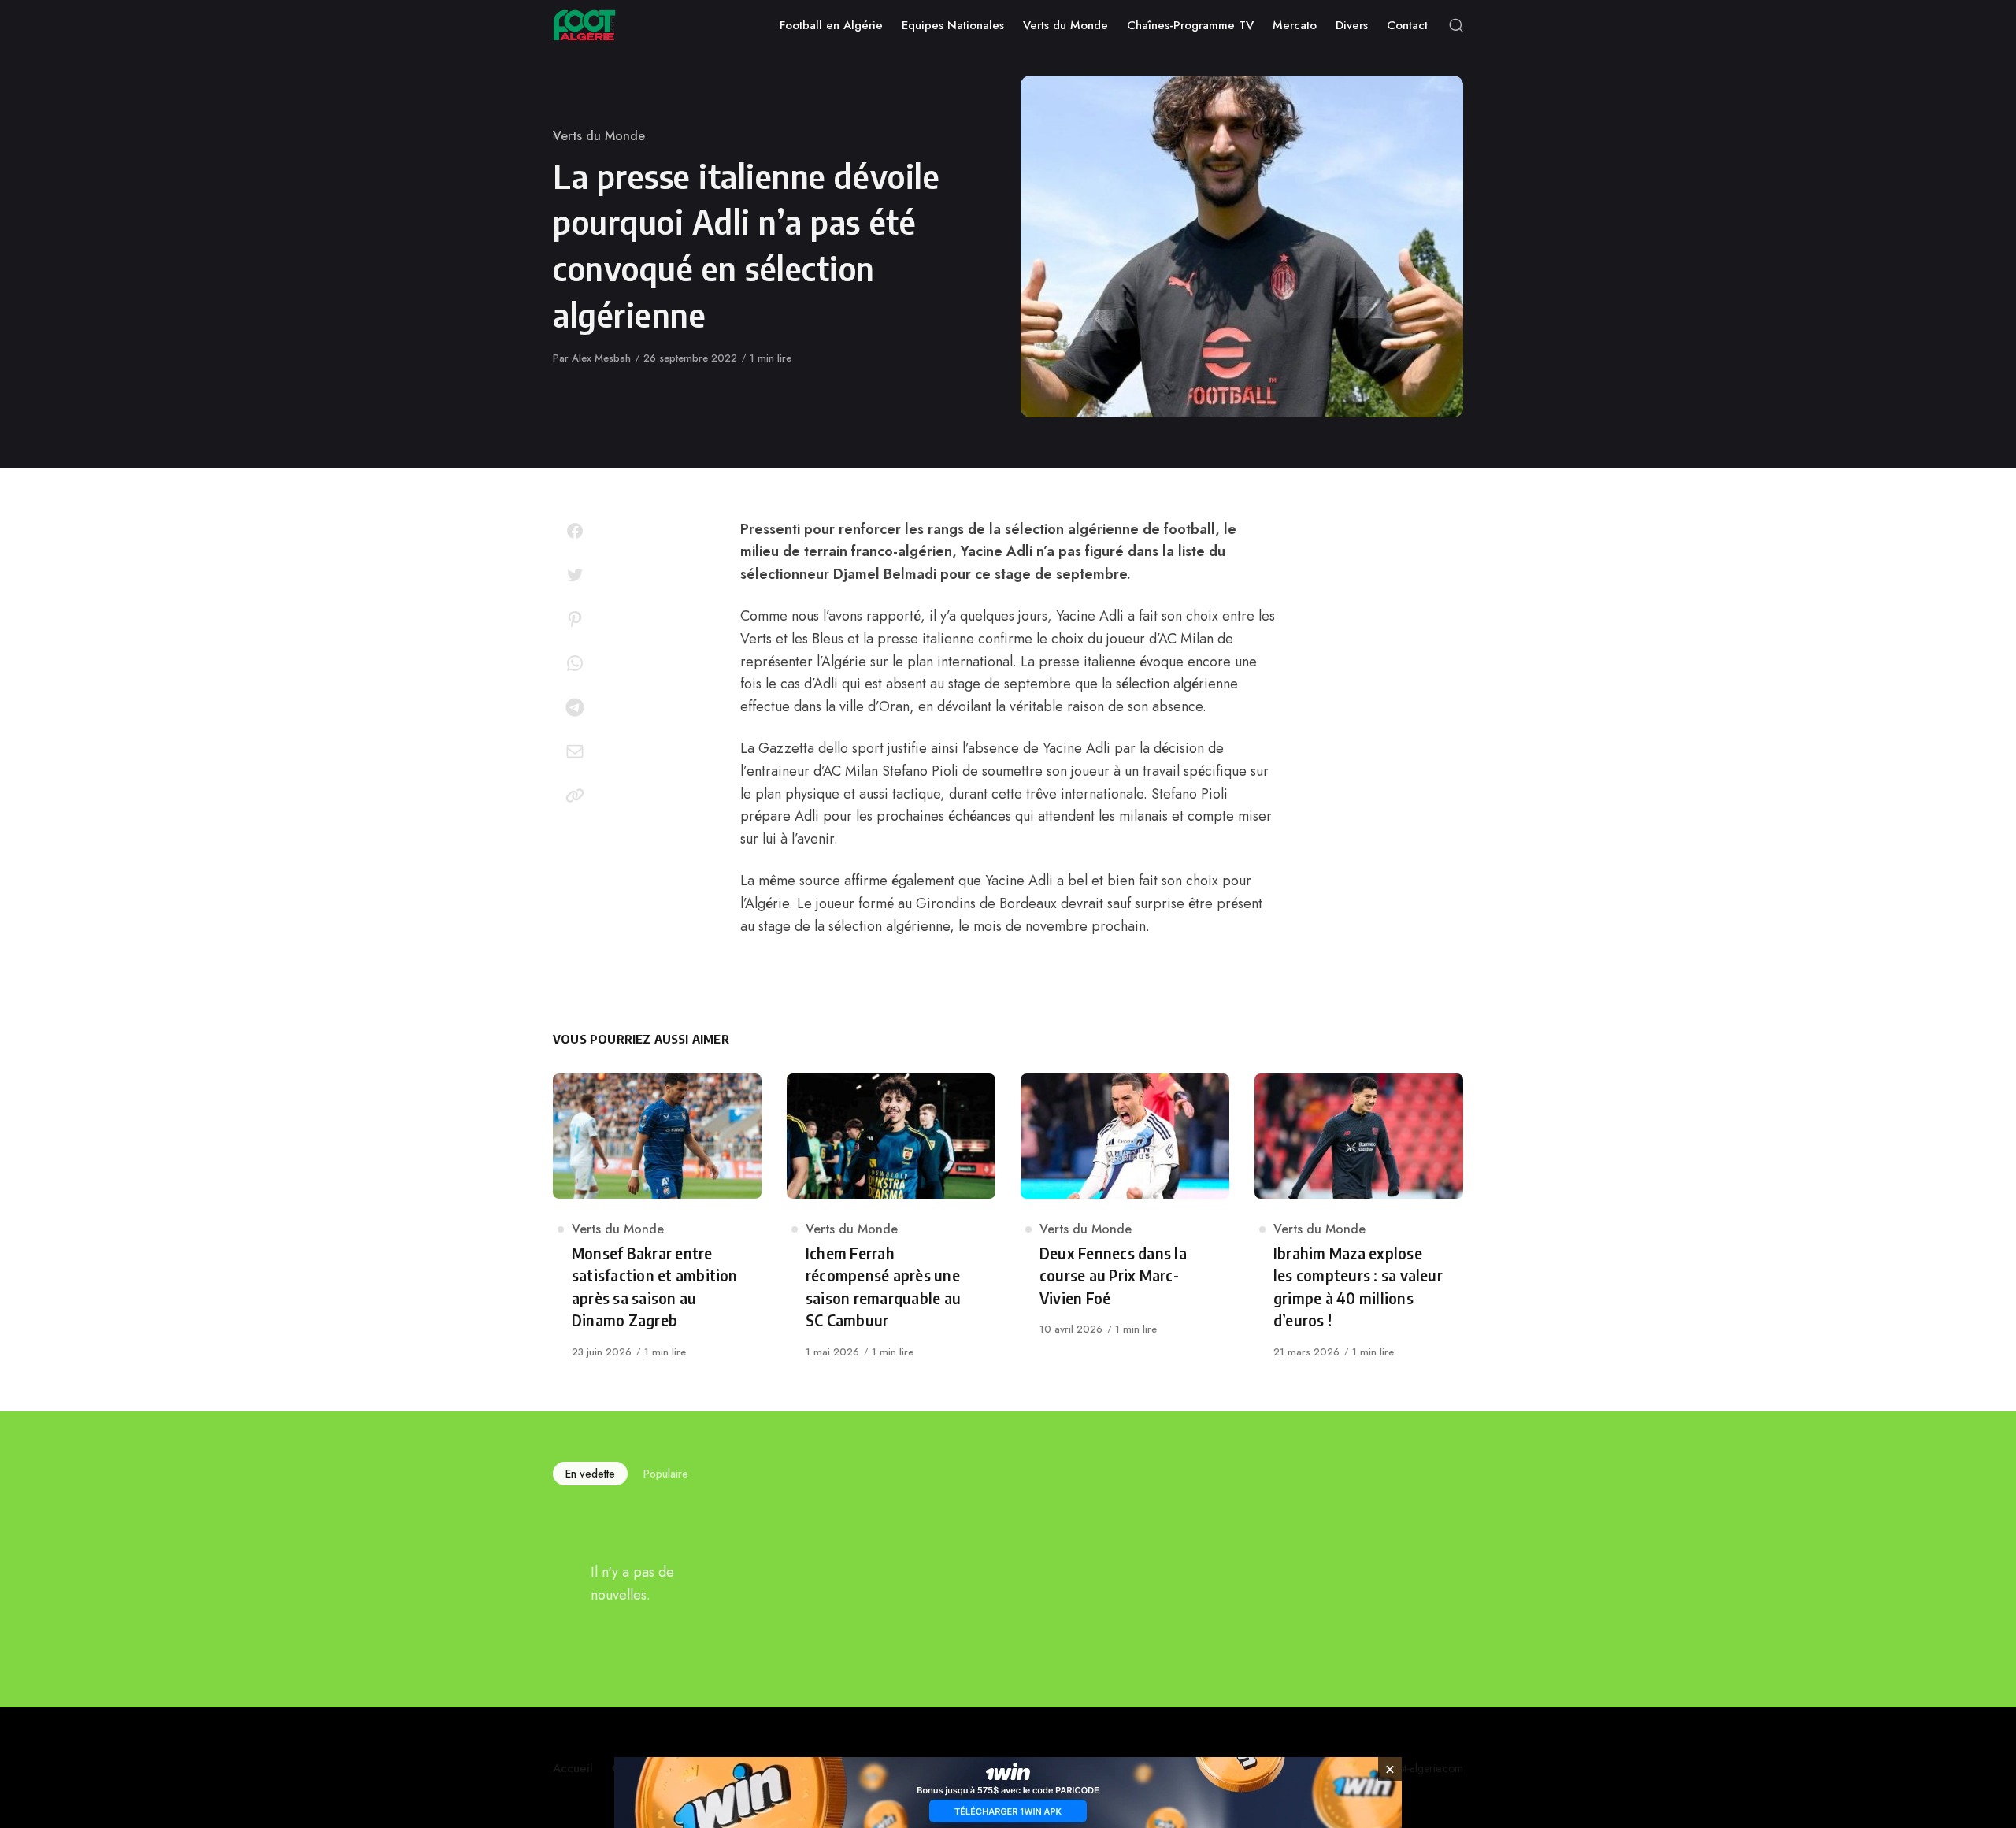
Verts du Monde (599, 136)
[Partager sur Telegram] (575, 707)
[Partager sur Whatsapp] (575, 663)
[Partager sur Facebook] (575, 531)
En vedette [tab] (590, 1474)
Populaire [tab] (666, 1474)
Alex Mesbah (601, 358)
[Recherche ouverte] (1456, 25)
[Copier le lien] (575, 795)
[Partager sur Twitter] (575, 575)
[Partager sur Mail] (575, 751)
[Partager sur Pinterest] (575, 619)
